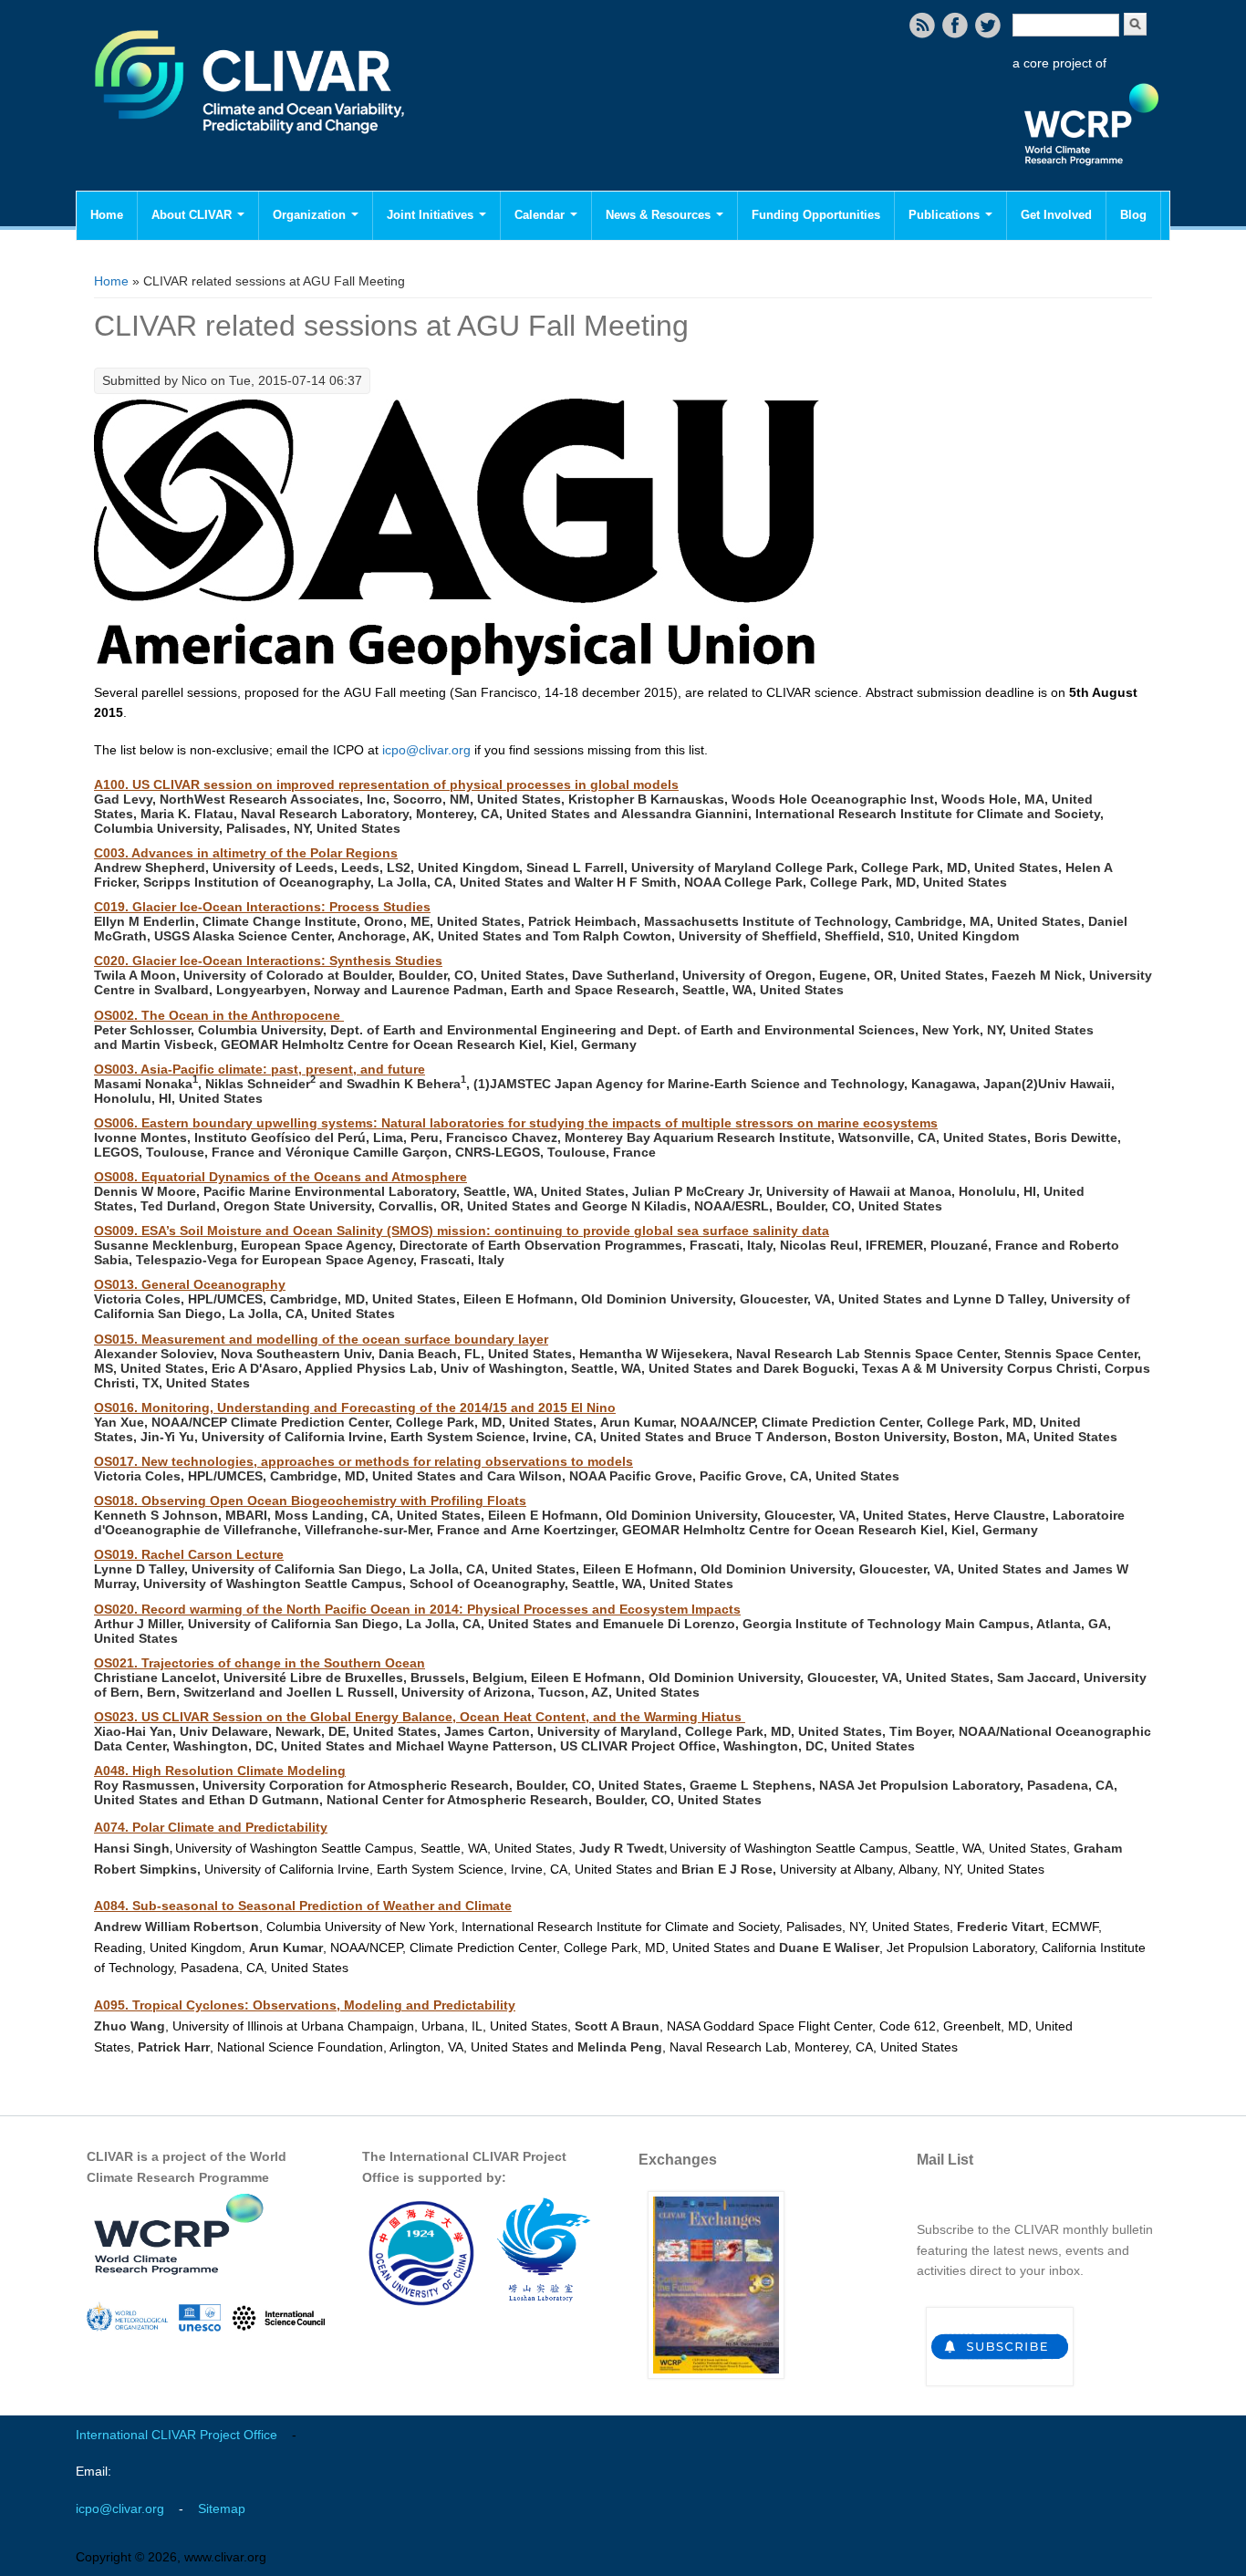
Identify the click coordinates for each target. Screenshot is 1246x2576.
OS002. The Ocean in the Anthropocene (219, 1015)
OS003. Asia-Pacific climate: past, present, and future (260, 1069)
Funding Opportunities (816, 215)
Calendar (541, 215)
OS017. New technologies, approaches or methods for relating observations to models (363, 1461)
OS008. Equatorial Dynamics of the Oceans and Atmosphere (280, 1177)
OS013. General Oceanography (190, 1284)
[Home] (251, 146)
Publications (946, 215)
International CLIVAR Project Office (177, 2435)
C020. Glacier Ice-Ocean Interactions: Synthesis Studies (268, 961)
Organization (311, 215)
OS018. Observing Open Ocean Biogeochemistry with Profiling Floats (310, 1501)
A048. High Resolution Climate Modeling (220, 1771)
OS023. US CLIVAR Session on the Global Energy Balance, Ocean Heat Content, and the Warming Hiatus (420, 1717)
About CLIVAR (193, 215)
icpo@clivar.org (426, 750)
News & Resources (660, 215)
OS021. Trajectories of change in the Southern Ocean (260, 1663)
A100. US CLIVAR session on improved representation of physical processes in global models (386, 784)
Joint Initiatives (432, 215)
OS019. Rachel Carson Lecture (189, 1554)
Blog (1133, 215)
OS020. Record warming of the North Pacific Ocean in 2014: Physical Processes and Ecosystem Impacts (417, 1609)
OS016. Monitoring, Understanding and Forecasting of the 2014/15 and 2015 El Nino (355, 1407)
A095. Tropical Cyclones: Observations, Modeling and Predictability (305, 2005)
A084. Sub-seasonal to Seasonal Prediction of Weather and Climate (303, 1906)
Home (107, 215)
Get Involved (1056, 215)
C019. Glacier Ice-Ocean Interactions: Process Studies (262, 907)
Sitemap (222, 2508)
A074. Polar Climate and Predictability (211, 1827)
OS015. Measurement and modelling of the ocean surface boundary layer (321, 1339)
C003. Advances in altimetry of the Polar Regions (246, 853)
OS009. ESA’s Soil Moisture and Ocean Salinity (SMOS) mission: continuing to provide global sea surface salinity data (462, 1231)
